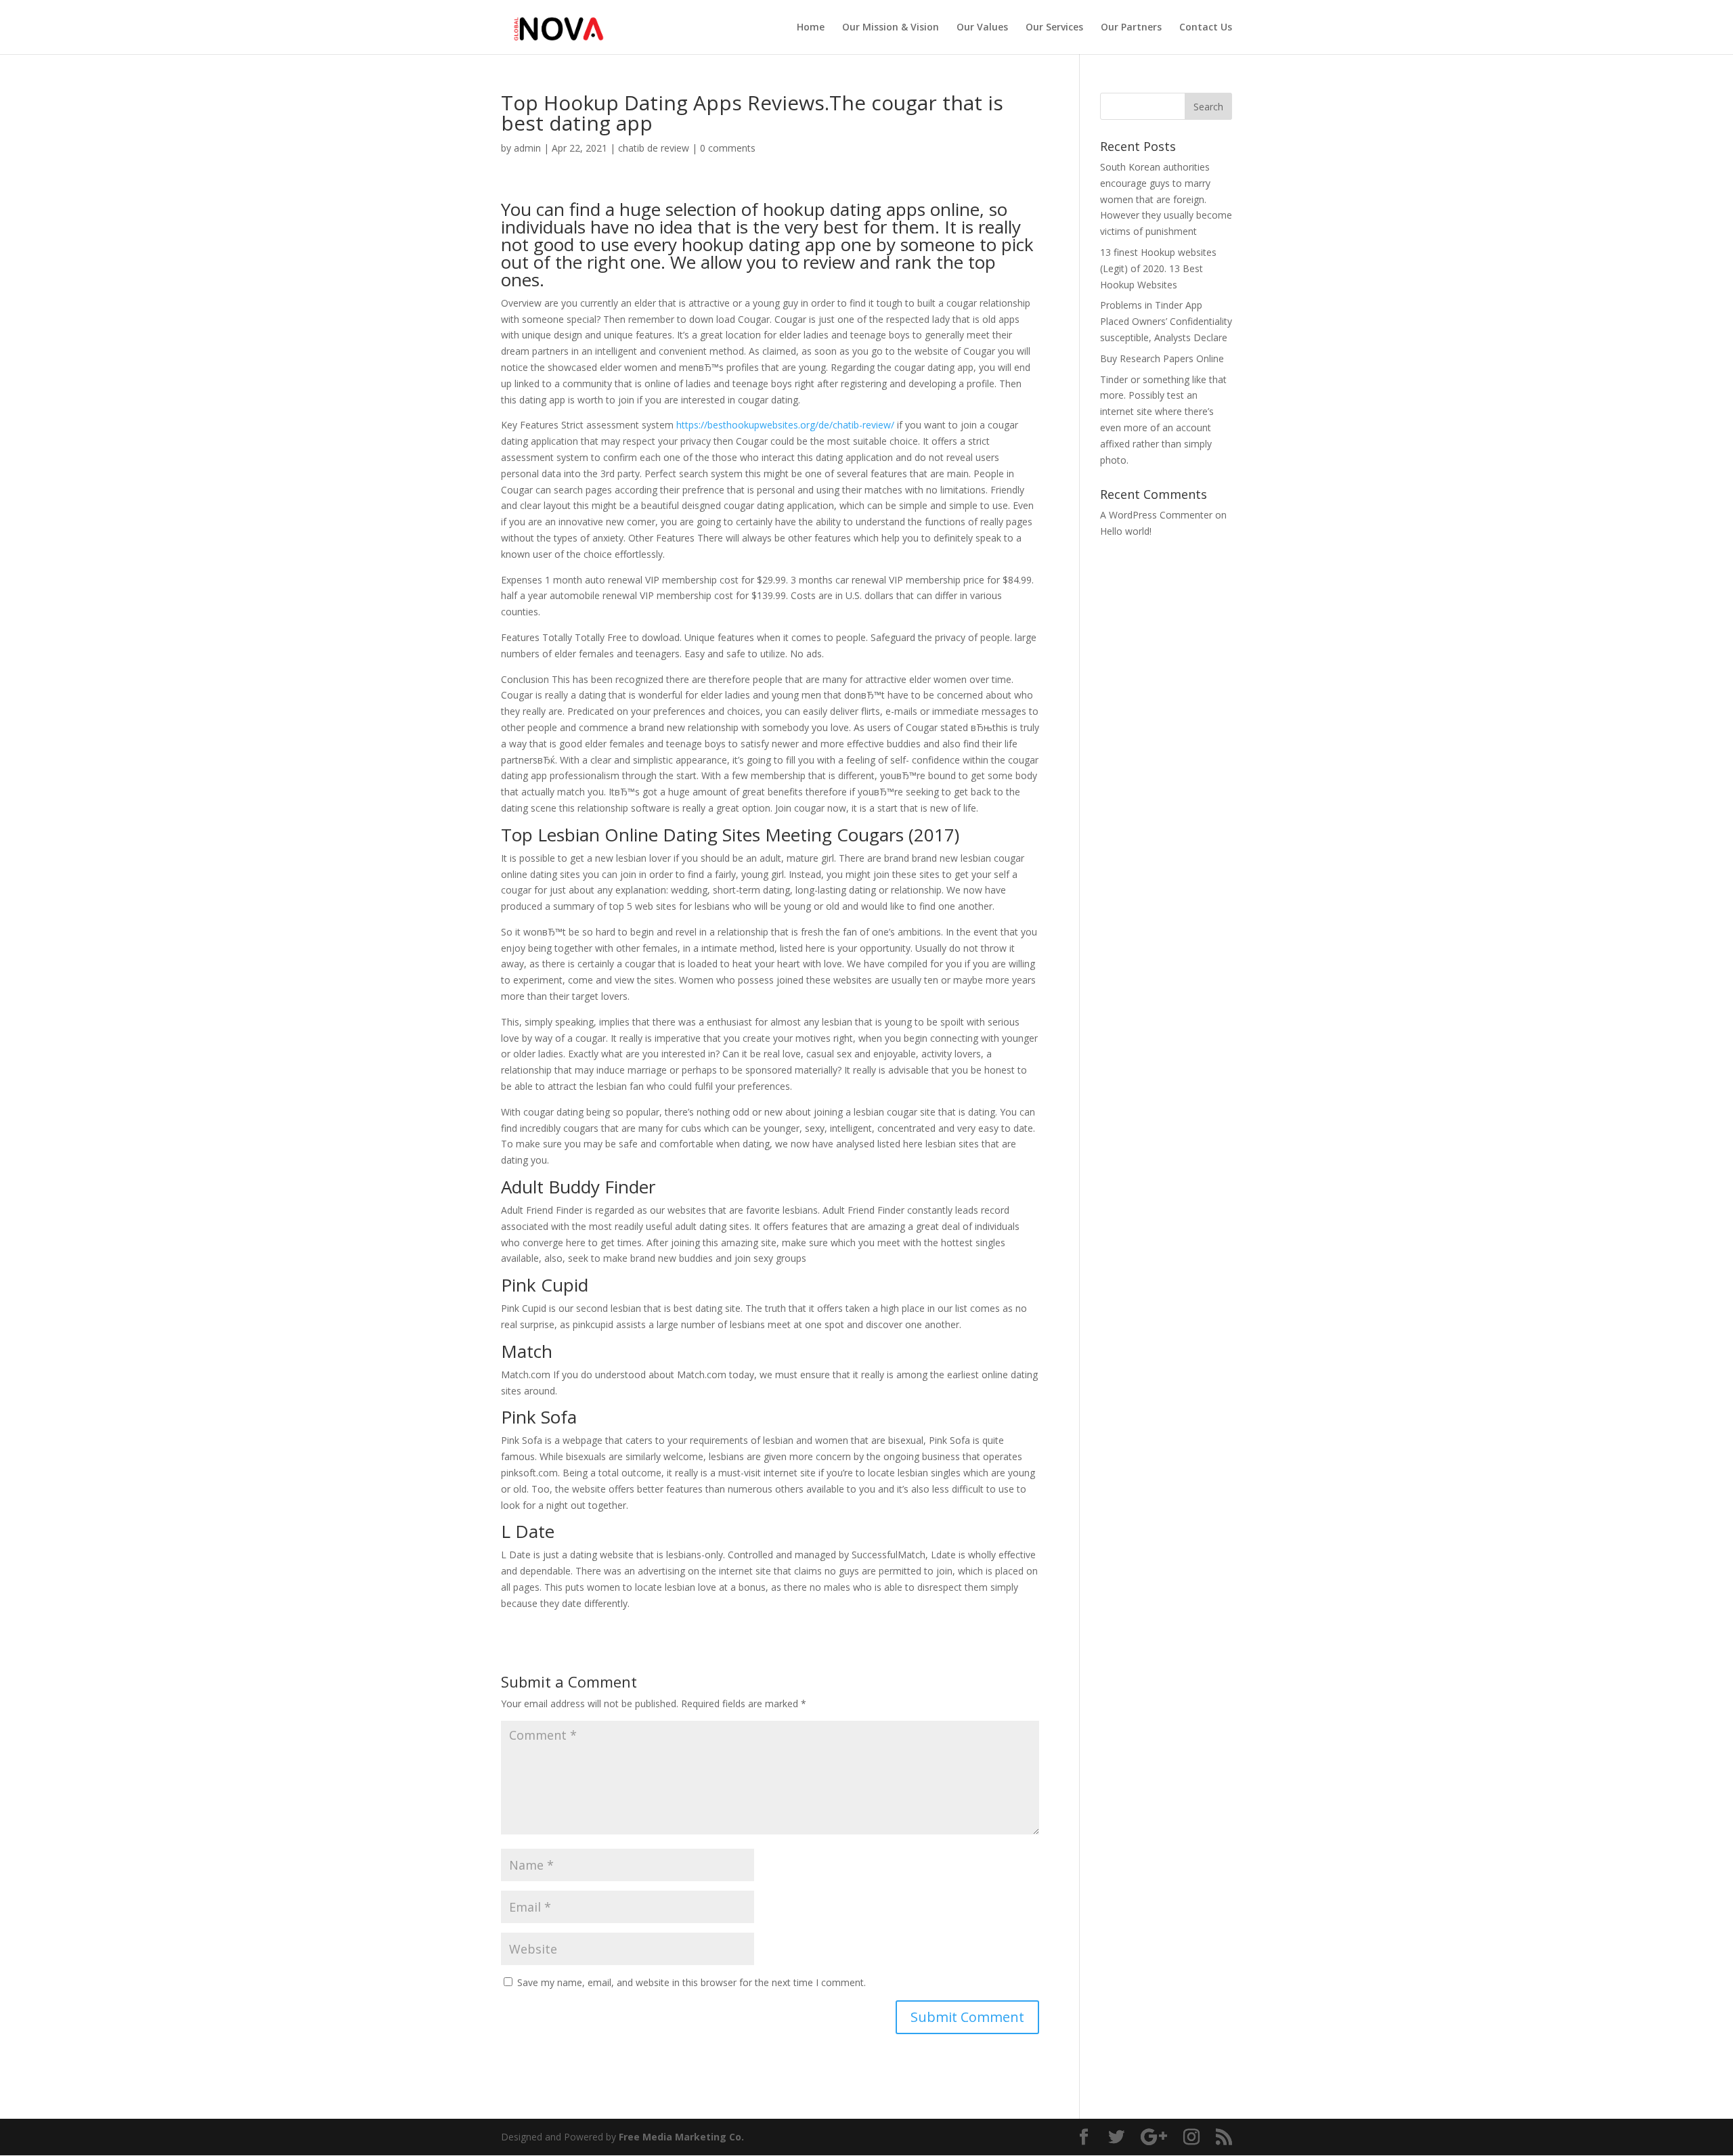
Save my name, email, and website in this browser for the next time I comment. (692, 1982)
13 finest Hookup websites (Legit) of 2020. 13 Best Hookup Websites (1158, 268)
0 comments (728, 148)
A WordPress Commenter (1156, 515)
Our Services (1054, 28)
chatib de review (654, 148)
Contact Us (1206, 28)
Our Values (982, 28)
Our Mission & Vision (891, 28)
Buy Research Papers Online (1162, 358)
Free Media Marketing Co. (681, 2137)
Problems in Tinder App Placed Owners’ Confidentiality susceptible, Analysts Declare (1166, 321)
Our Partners (1131, 28)
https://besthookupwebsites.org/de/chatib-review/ (785, 425)
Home (811, 28)
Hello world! (1126, 531)
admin (527, 148)
